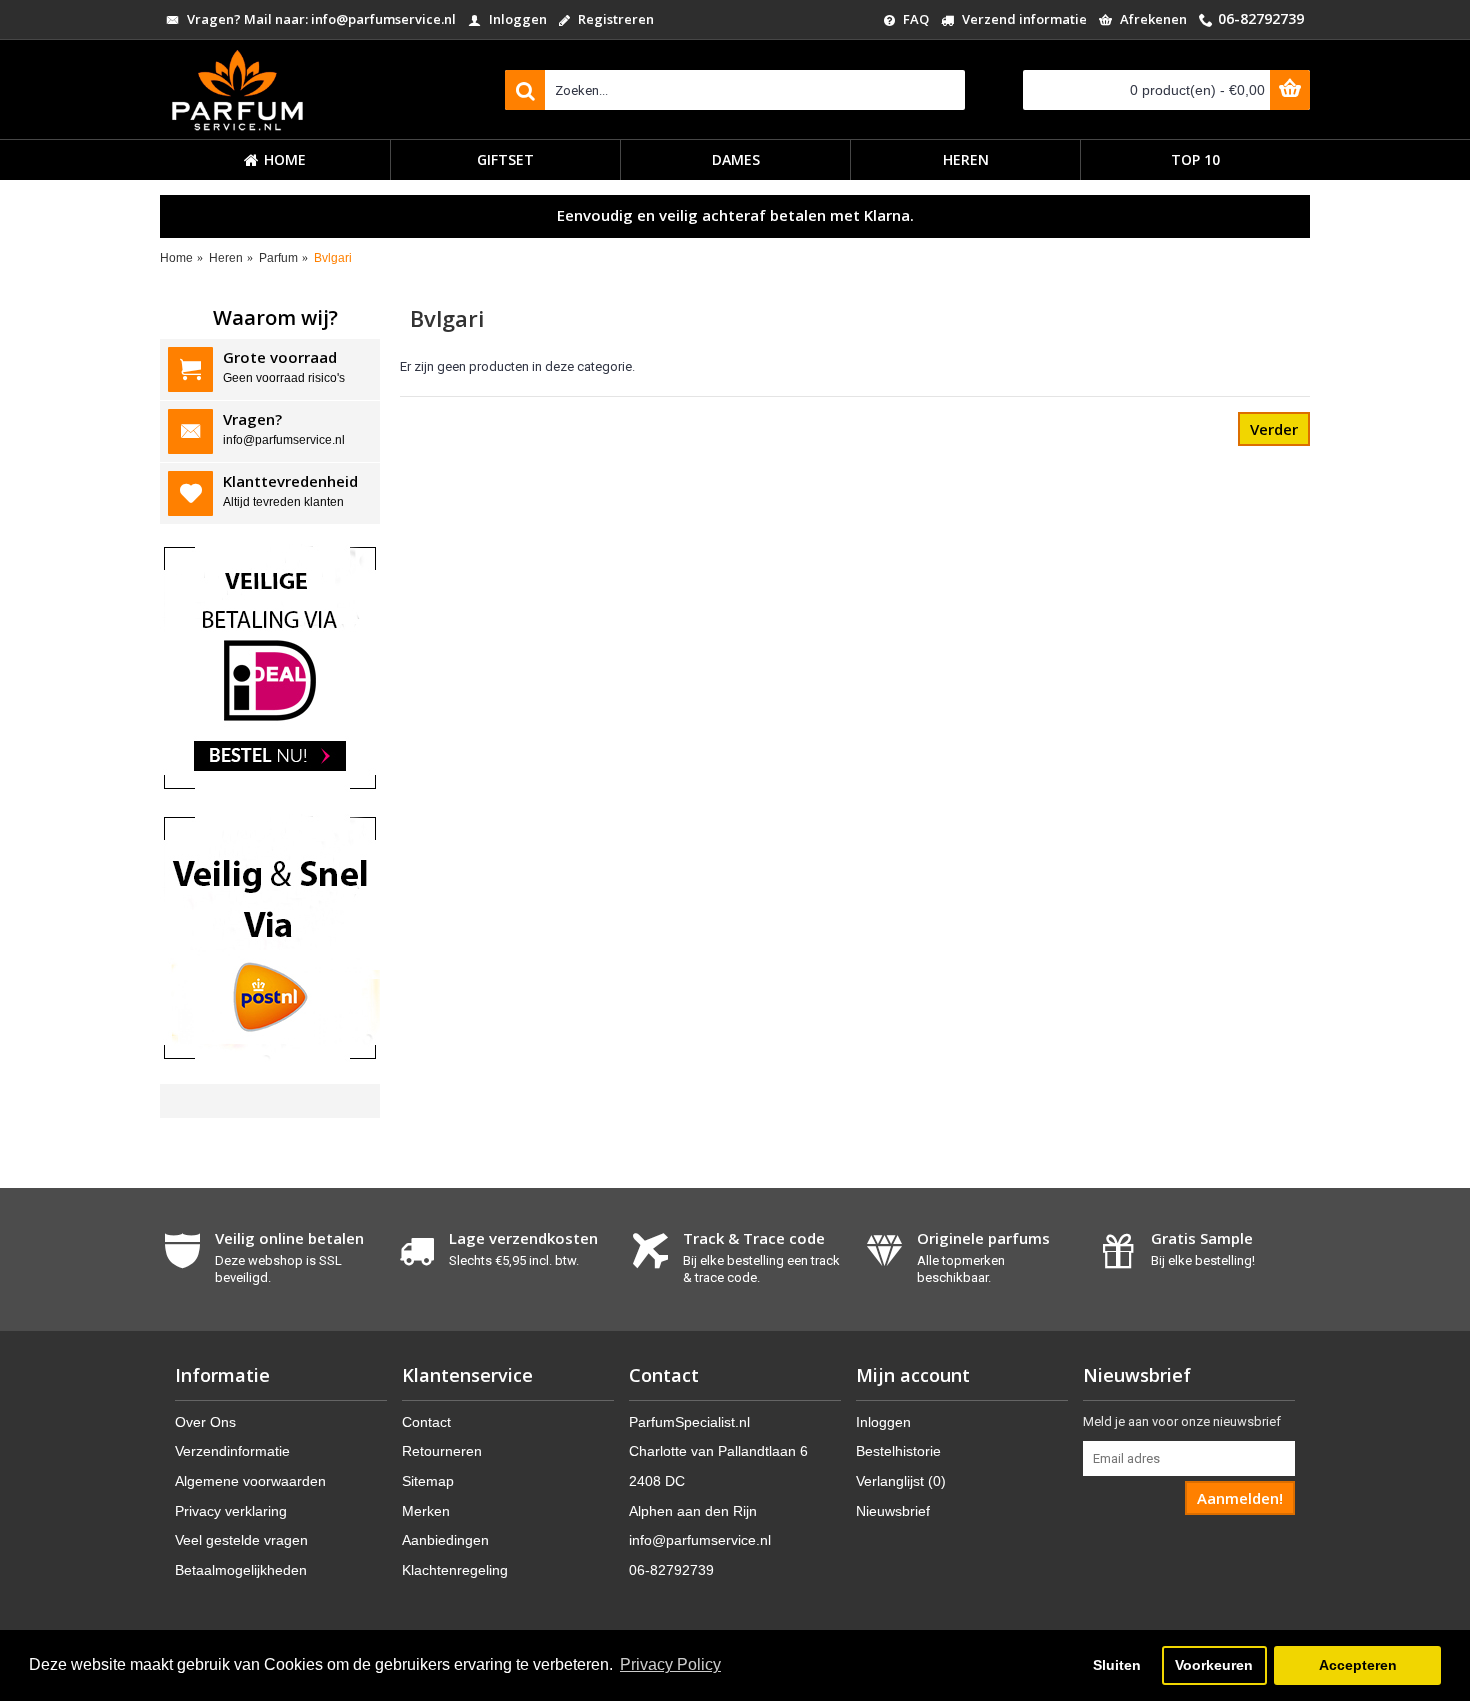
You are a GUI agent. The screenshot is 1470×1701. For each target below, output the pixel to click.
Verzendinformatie (232, 1451)
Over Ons (205, 1422)
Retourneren (442, 1451)
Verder (1274, 429)
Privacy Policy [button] (670, 1664)
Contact (426, 1422)
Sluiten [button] (1117, 1665)
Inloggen (883, 1422)
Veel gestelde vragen (241, 1540)
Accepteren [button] (1358, 1665)
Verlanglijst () (901, 1481)
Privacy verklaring (231, 1511)
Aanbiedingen (445, 1540)
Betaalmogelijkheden (241, 1570)
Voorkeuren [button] (1214, 1665)
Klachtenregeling (455, 1570)
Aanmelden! (1240, 1498)
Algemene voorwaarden (250, 1481)
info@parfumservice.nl (700, 1540)
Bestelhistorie (898, 1451)
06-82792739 (671, 1570)
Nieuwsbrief (893, 1511)
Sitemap (428, 1481)
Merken (426, 1511)
